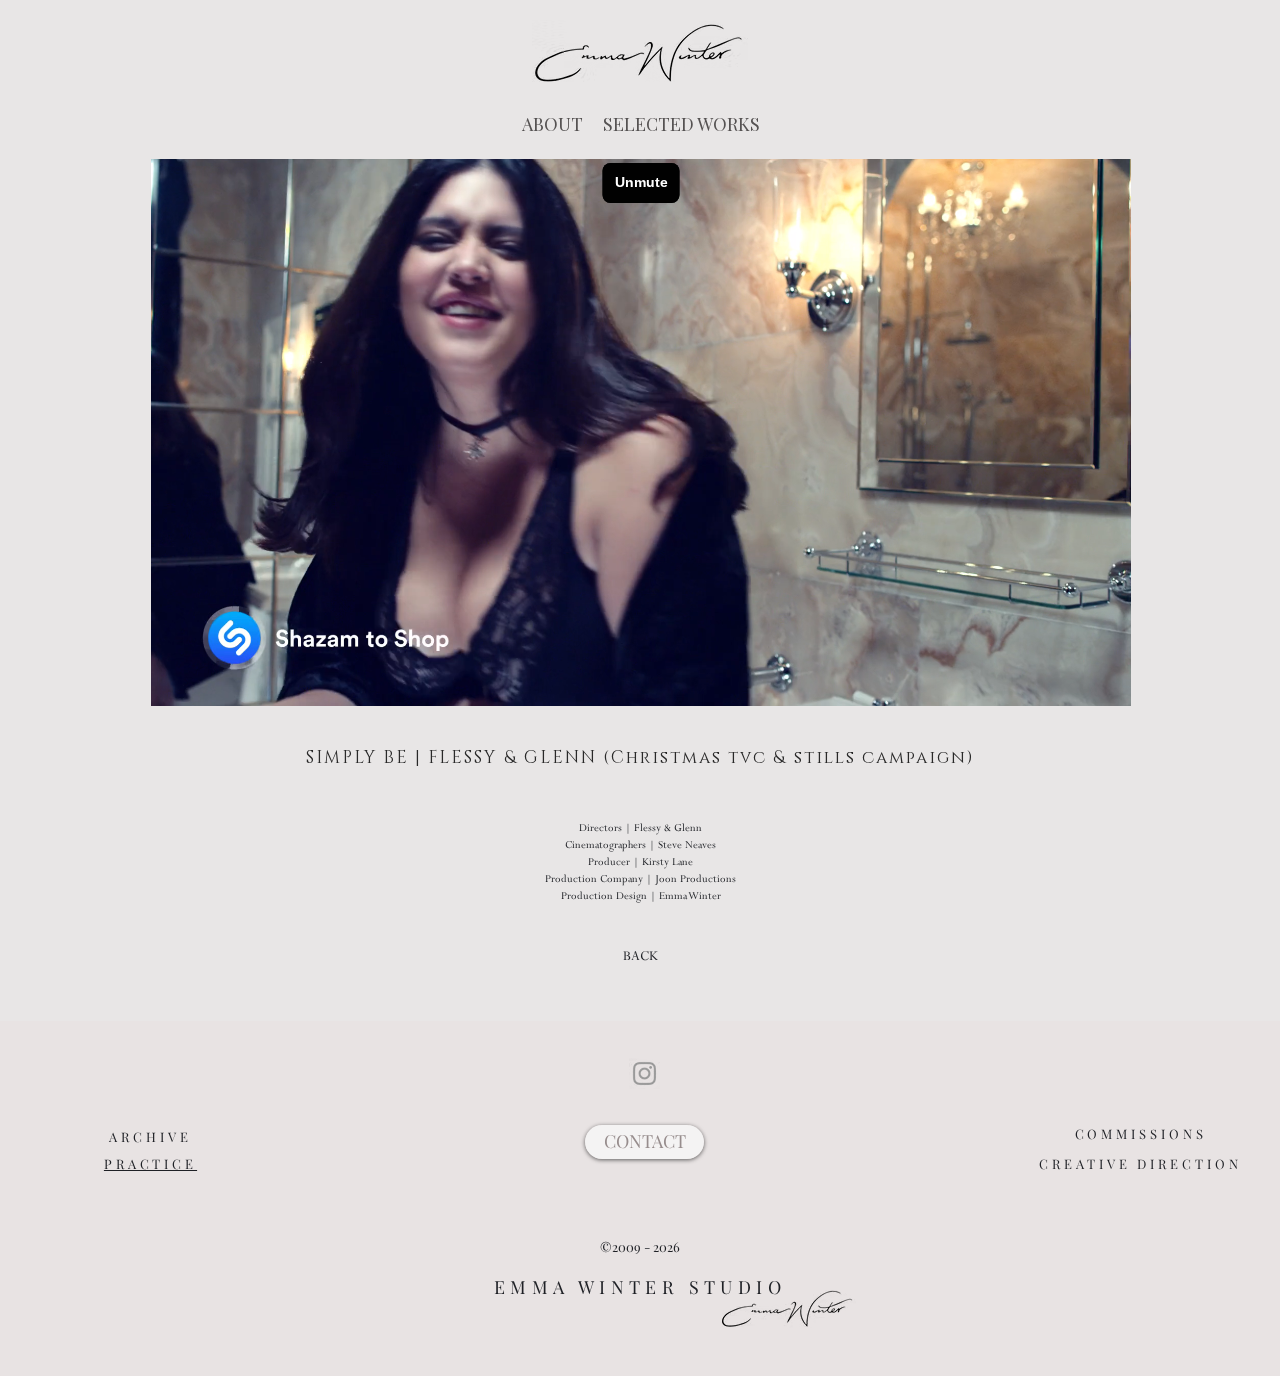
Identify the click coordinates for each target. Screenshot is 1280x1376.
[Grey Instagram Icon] (644, 1073)
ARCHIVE (150, 1136)
